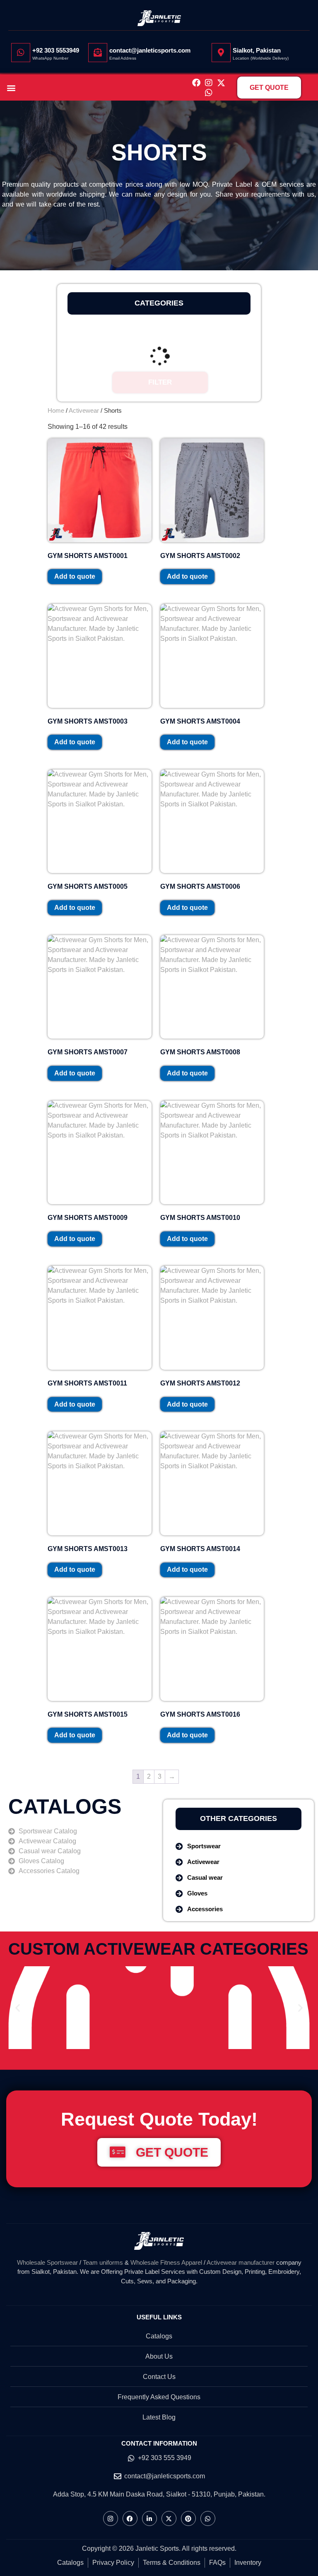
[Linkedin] (149, 2518)
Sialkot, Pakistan (257, 50)
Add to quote (75, 576)
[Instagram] (209, 83)
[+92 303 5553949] (21, 53)
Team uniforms (103, 2262)
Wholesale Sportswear (47, 2262)
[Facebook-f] (130, 2518)
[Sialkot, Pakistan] (221, 53)
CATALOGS (65, 1806)
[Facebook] (196, 83)
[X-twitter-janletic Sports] (221, 83)
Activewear (84, 410)
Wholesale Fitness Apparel (166, 2262)
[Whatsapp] (209, 93)
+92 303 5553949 (56, 50)
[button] (11, 88)
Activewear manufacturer (240, 2262)
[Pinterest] (188, 2518)
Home (56, 410)
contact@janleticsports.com (150, 50)
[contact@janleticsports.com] (98, 53)
